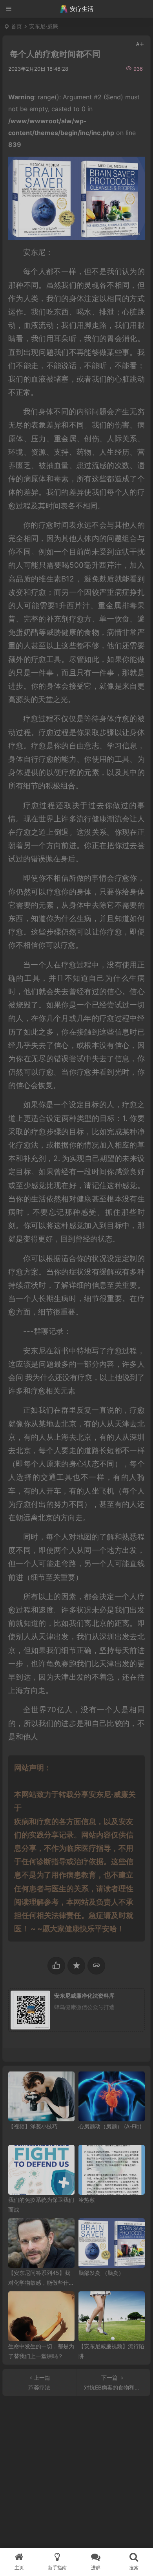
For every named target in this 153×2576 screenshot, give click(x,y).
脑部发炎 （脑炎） (101, 2273)
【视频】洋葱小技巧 (33, 2126)
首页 (16, 26)
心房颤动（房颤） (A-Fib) (110, 2126)
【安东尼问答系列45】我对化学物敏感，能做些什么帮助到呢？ (41, 2283)
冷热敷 (87, 2200)
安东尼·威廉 (44, 26)
